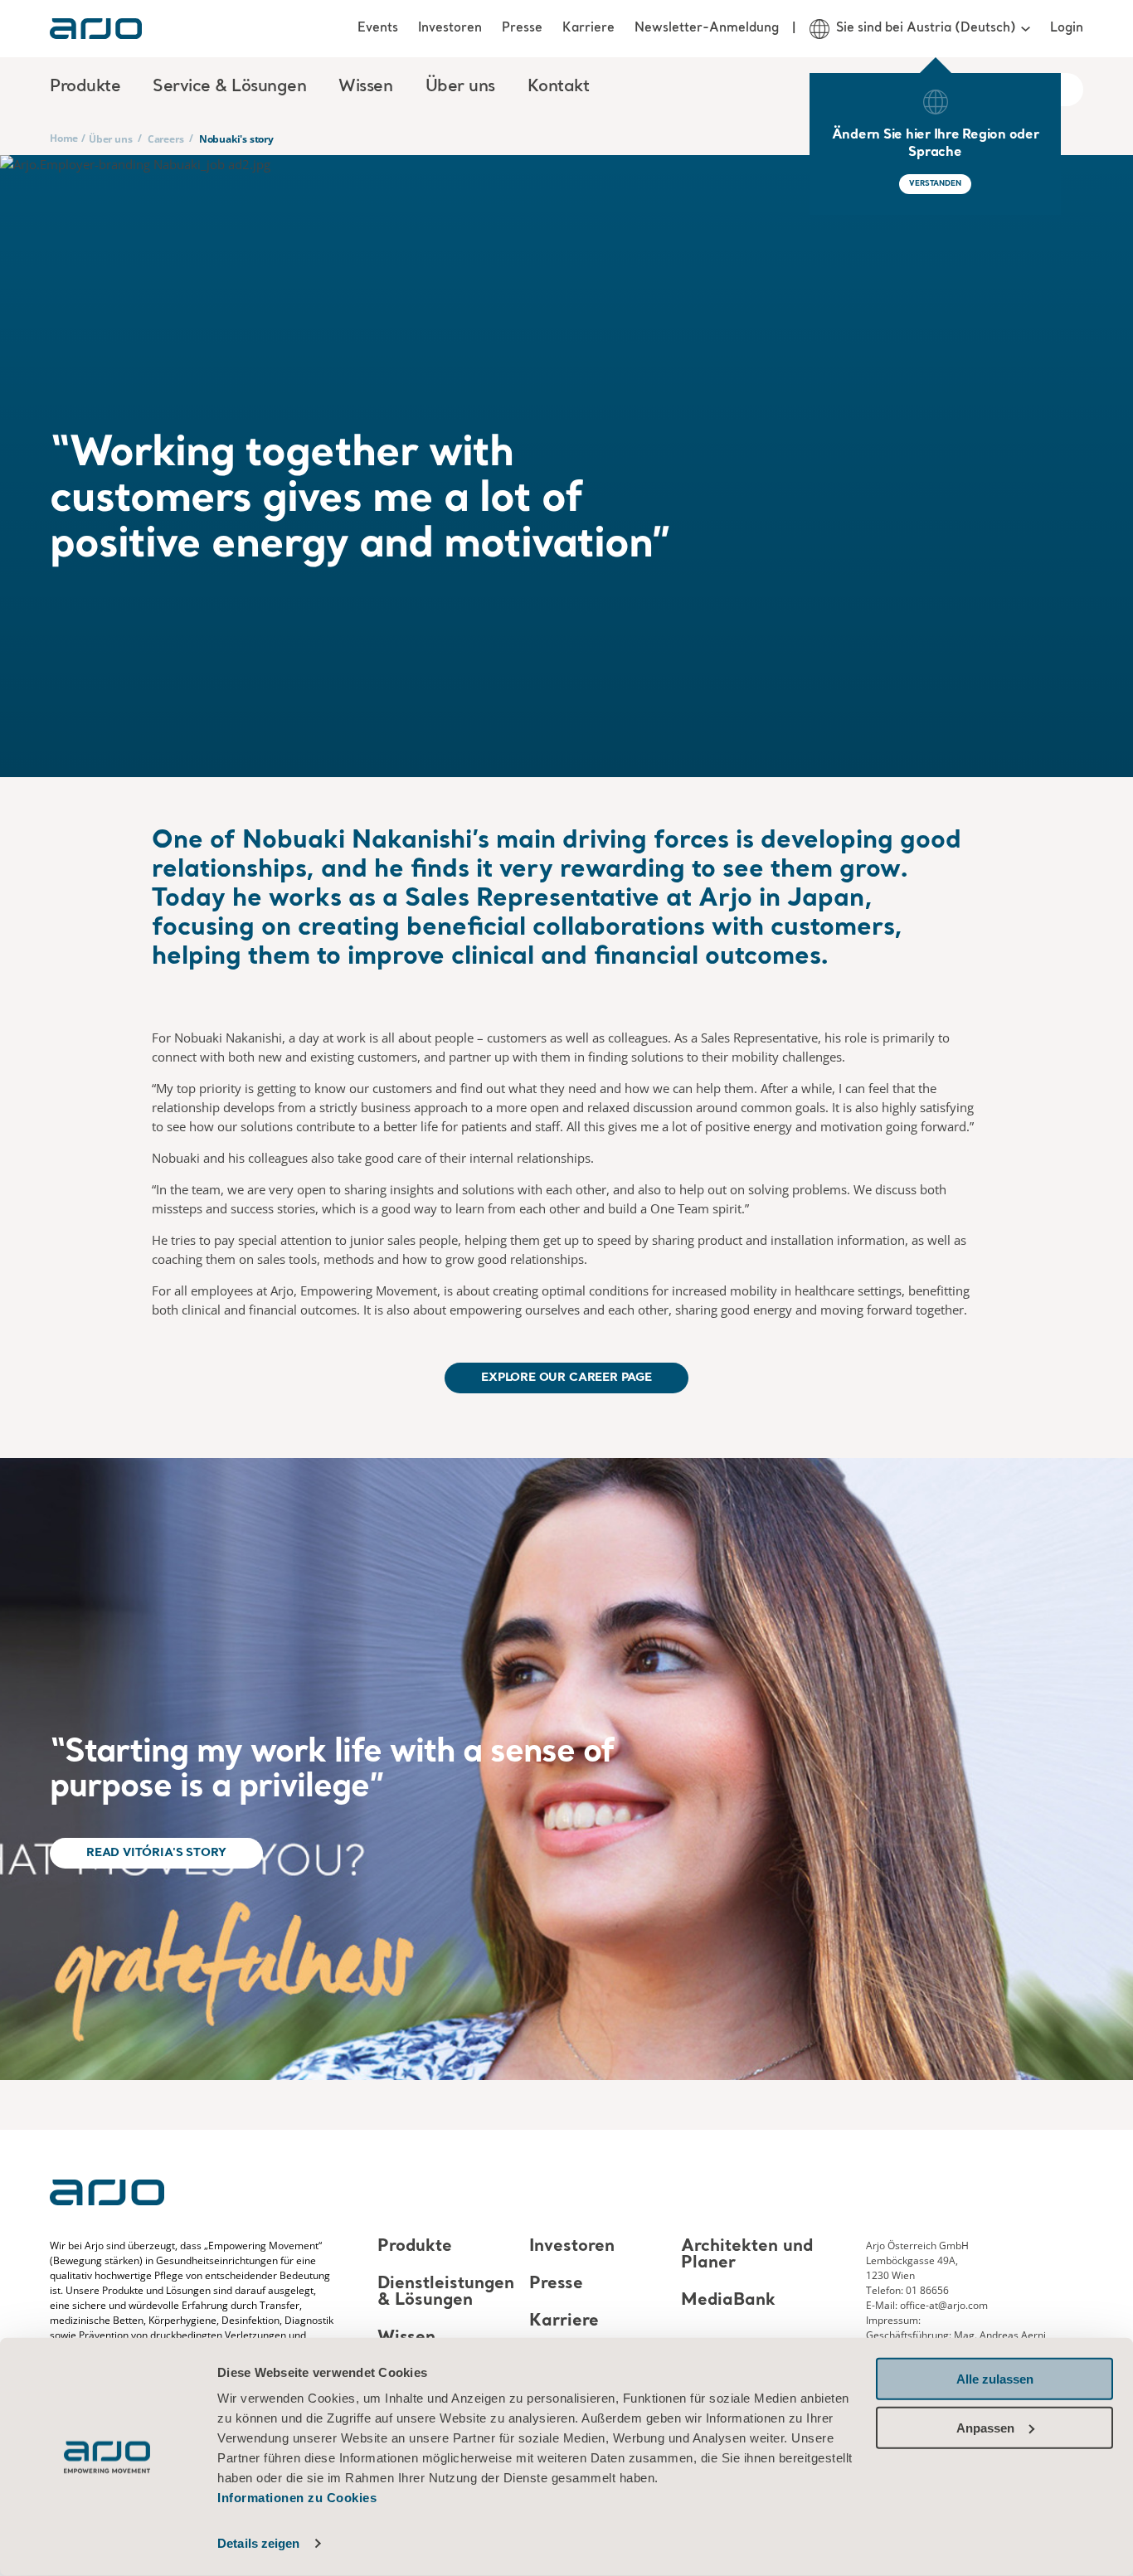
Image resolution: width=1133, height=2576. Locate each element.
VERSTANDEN (935, 184)
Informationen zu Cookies (297, 2498)
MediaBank (728, 2301)
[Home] (96, 29)
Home (64, 138)
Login (1067, 28)
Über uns (110, 139)
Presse (522, 28)
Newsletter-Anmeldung (707, 28)
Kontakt (559, 87)
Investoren (450, 28)
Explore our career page (566, 1378)
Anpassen (985, 2427)
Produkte (415, 2247)
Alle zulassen (995, 2379)
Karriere (588, 28)
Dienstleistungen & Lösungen (446, 2292)
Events (378, 28)
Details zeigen (258, 2543)
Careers (166, 139)
